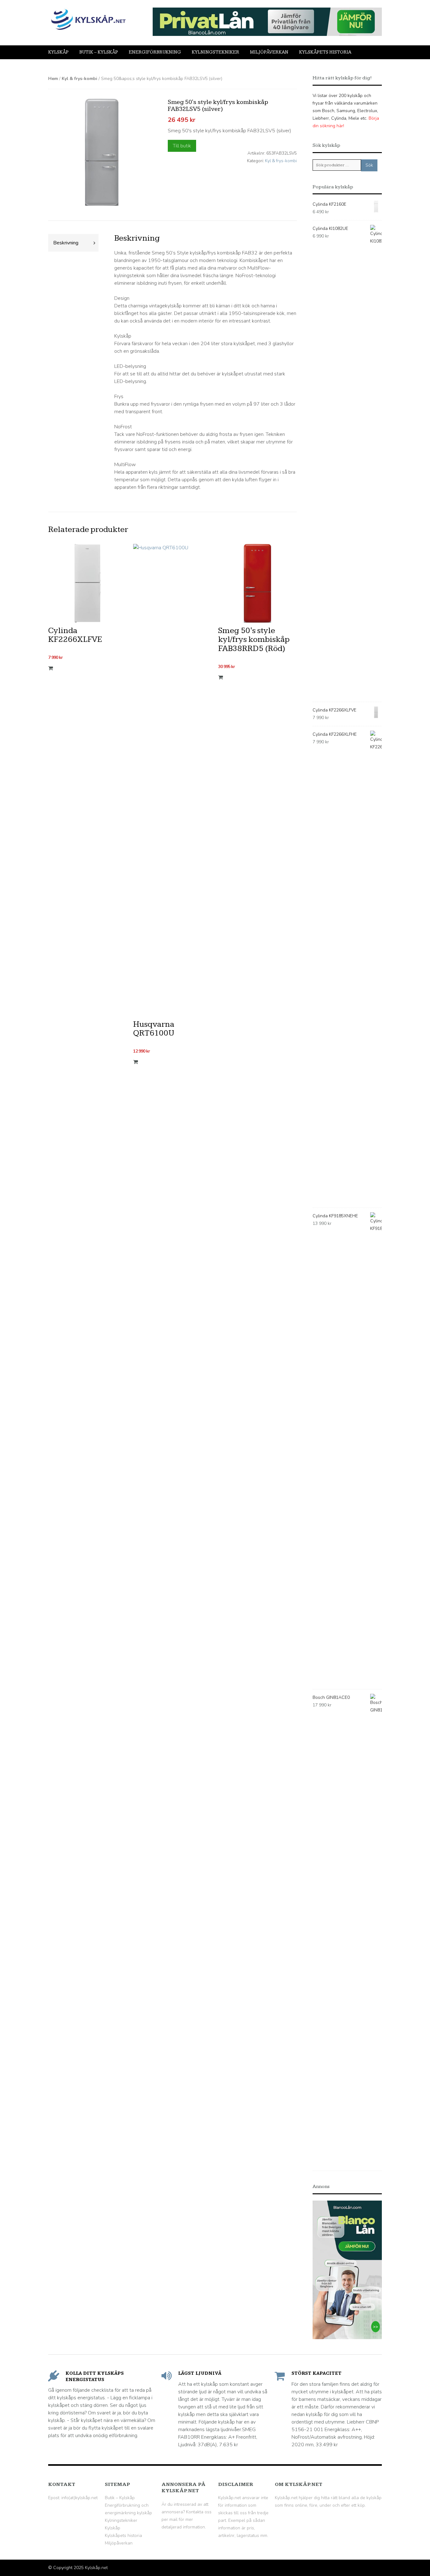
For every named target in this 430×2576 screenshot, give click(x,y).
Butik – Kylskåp (99, 52)
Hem (53, 79)
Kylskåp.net (96, 2568)
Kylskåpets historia (325, 52)
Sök (369, 165)
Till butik (182, 146)
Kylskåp (58, 52)
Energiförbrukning (155, 52)
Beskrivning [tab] (66, 243)
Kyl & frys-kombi (79, 79)
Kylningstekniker (215, 52)
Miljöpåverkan (269, 52)
